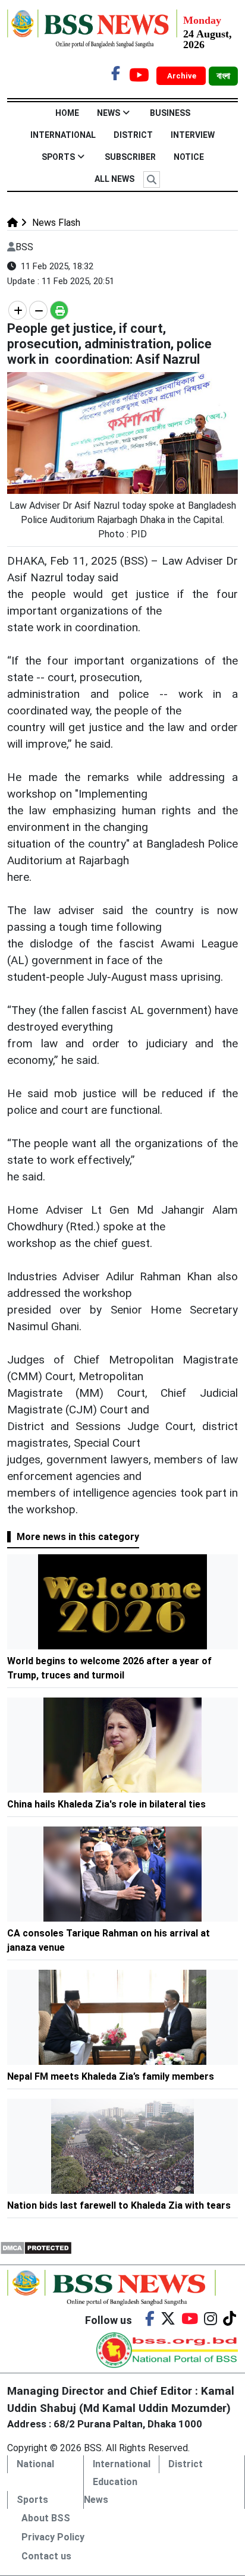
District (133, 135)
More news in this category (78, 1537)
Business (170, 113)
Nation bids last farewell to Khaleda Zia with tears (119, 2205)
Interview (193, 135)
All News (114, 179)
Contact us (46, 2556)
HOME (67, 113)
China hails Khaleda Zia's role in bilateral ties (106, 1804)
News (109, 113)
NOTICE (189, 157)
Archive (183, 76)
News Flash (55, 223)
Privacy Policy (53, 2537)
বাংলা (223, 76)
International (63, 135)
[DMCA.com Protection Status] (36, 2247)
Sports (58, 157)
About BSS (46, 2518)
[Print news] (59, 310)
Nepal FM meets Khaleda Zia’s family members (111, 2076)
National (35, 2464)
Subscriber (130, 157)
